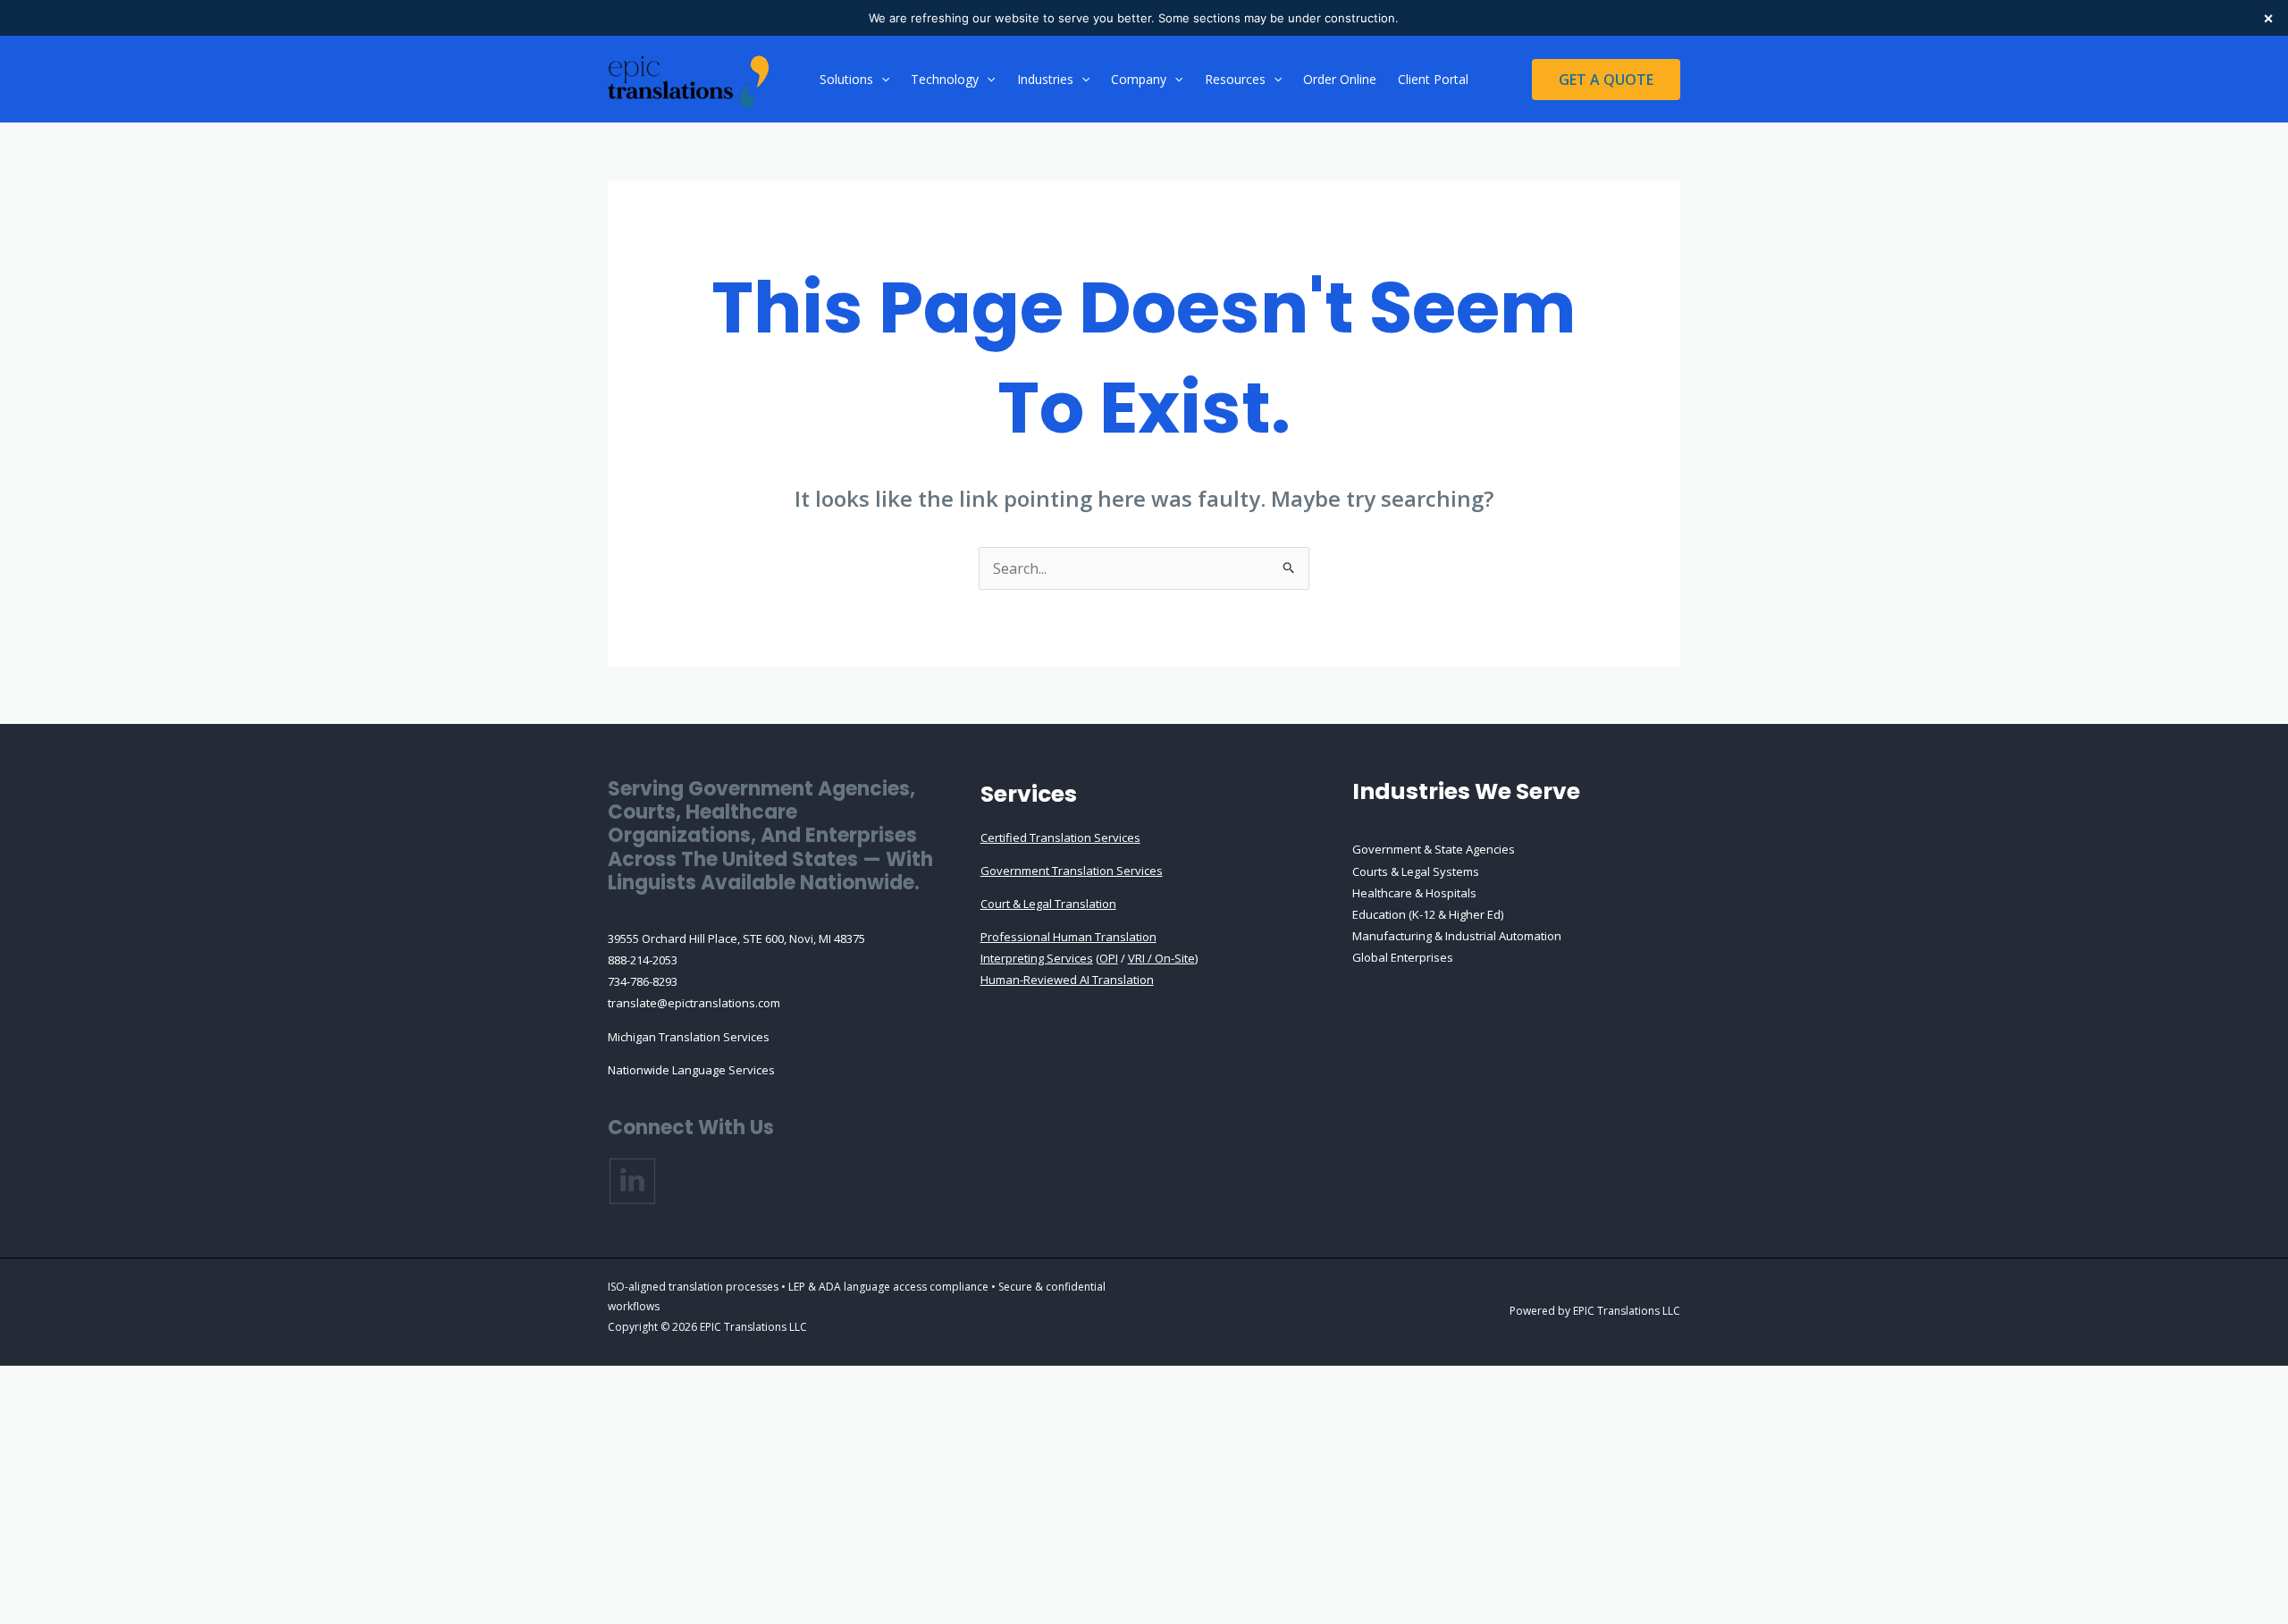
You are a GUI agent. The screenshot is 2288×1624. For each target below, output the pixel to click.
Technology (945, 79)
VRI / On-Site (1161, 958)
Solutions (846, 79)
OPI (1109, 958)
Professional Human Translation (1068, 937)
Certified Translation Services (1060, 837)
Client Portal (1433, 79)
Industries (1045, 79)
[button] (881, 80)
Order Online (1340, 79)
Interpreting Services (1037, 958)
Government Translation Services (1072, 871)
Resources (1235, 79)
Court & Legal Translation (1048, 904)
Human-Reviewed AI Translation (1067, 980)
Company (1139, 79)
